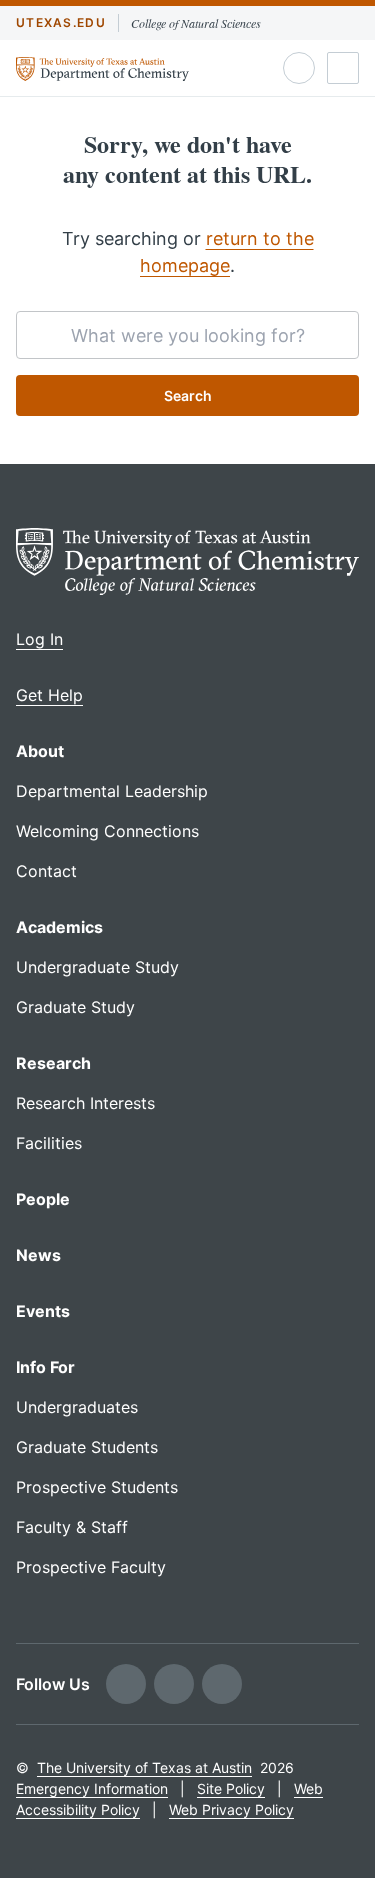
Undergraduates (77, 1407)
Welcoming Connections (107, 831)
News (38, 1255)
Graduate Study (75, 1007)
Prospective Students (97, 1487)
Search (188, 395)
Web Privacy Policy (231, 1809)
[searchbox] (187, 335)
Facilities (49, 1143)
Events (43, 1311)
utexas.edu (61, 22)
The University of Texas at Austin (144, 1767)
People (43, 1199)
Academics (59, 927)
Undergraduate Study (97, 967)
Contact (46, 871)
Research (53, 1063)
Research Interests (85, 1103)
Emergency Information (92, 1788)
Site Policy (231, 1788)
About (40, 751)
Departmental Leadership (112, 791)
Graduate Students (87, 1447)
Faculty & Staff (72, 1527)
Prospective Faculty (91, 1567)
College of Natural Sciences (196, 23)
